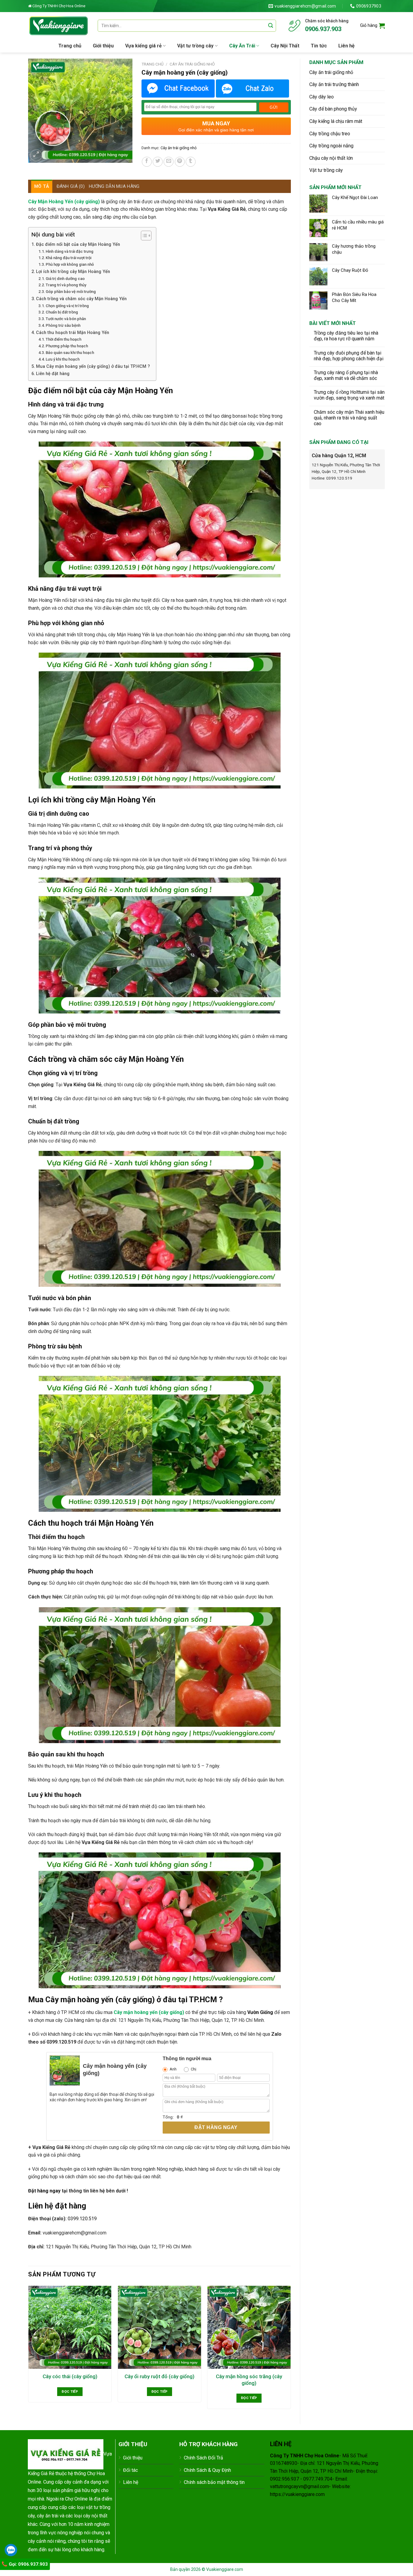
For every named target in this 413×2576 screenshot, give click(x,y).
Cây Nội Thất (285, 46)
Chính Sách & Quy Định (207, 2470)
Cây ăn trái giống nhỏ (331, 72)
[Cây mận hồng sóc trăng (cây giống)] (249, 2327)
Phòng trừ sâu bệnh (63, 325)
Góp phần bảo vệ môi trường (71, 292)
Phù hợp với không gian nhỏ (70, 264)
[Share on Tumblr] (191, 162)
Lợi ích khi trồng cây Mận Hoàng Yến (73, 272)
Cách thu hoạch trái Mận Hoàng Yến (73, 333)
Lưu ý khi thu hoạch (63, 359)
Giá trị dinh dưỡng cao (65, 279)
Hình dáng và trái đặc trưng (70, 251)
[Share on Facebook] (147, 162)
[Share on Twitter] (158, 162)
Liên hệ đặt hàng (53, 374)
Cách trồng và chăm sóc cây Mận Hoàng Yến (81, 299)
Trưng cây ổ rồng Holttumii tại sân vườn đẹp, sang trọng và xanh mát (349, 395)
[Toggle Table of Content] (143, 236)
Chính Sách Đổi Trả (203, 2458)
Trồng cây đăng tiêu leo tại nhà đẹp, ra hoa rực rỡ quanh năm (346, 336)
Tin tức (319, 46)
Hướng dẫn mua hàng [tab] (114, 186)
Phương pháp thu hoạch (67, 346)
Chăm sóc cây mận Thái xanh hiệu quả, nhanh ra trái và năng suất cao (349, 418)
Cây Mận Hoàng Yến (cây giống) (64, 202)
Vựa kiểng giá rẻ (143, 46)
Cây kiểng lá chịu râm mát (336, 121)
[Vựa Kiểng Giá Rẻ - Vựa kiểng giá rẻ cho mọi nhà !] (58, 26)
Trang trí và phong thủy (66, 285)
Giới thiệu (103, 46)
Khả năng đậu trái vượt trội (68, 258)
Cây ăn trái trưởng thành (334, 84)
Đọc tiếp (70, 2391)
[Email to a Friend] (169, 162)
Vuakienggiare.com (225, 2569)
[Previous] (28, 2350)
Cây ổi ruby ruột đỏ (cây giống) (159, 2376)
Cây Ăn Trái (242, 46)
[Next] (291, 2350)
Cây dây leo (322, 97)
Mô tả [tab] (42, 186)
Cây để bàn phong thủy (333, 109)
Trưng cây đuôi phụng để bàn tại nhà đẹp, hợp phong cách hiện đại (349, 356)
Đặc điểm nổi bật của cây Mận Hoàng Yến (78, 244)
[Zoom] (36, 155)
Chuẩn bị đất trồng (62, 312)
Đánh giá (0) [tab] (71, 186)
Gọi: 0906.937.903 (28, 2564)
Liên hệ (346, 46)
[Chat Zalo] (252, 88)
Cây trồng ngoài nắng (331, 146)
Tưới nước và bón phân (66, 319)
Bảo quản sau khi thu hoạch (70, 353)
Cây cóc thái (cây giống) (70, 2376)
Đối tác (130, 2470)
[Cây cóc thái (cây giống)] (70, 2327)
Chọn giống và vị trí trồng (67, 306)
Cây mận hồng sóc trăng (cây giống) (249, 2380)
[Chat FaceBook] (178, 88)
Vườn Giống (260, 2012)
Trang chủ (70, 46)
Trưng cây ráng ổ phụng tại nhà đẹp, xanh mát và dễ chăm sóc (346, 375)
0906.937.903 (323, 29)
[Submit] (271, 26)
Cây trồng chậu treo (330, 134)
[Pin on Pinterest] (180, 162)
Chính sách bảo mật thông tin (214, 2482)
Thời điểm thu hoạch (63, 339)
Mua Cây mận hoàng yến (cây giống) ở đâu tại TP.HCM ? (93, 366)
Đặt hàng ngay (216, 2127)
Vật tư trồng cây (195, 46)
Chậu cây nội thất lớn (331, 158)
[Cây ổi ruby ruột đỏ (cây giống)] (159, 2327)
